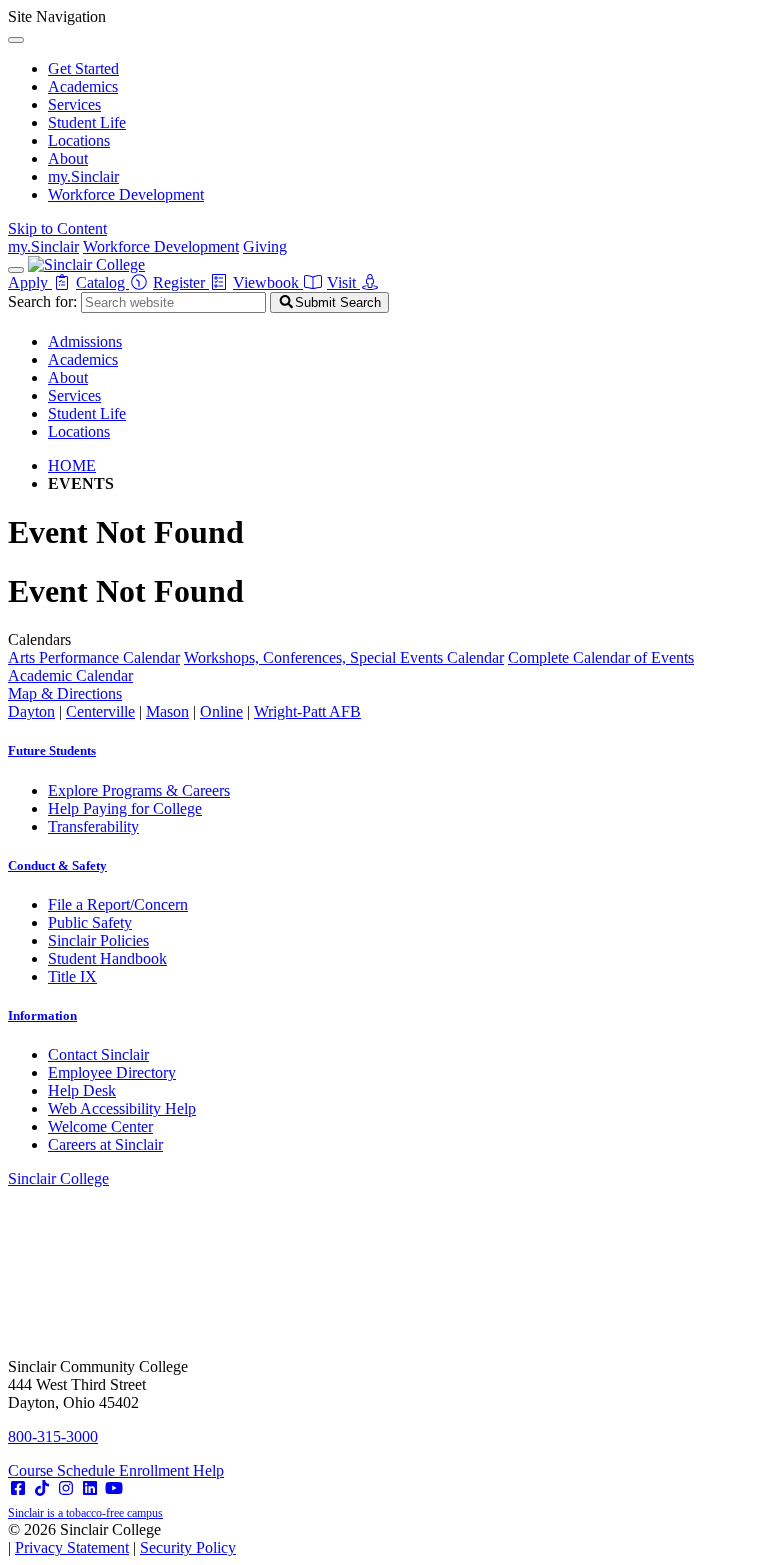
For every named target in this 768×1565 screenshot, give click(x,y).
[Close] (16, 40)
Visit (343, 282)
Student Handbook (107, 958)
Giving (265, 246)
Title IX (72, 976)
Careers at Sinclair (105, 1144)
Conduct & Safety (57, 865)
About (68, 158)
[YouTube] (114, 1488)
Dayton (31, 711)
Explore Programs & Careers (139, 790)
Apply (30, 282)
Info (42, 1015)
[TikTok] (42, 1488)
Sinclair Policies (98, 940)
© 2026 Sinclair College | (122, 1538)
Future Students (52, 750)
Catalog (102, 282)
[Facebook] (18, 1488)
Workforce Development (126, 194)
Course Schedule (63, 1470)
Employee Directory (112, 1072)
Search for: (42, 301)
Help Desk (82, 1090)
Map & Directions (65, 693)
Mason (167, 711)
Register (181, 282)
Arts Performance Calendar (94, 657)
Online (221, 711)
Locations (79, 140)
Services (74, 104)
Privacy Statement (72, 1547)
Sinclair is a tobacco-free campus (85, 1513)
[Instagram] (66, 1488)
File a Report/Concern (118, 904)
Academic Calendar (70, 675)
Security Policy (188, 1547)
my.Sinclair (83, 176)
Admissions (85, 341)
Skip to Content (57, 228)
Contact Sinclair (98, 1054)
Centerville (100, 711)
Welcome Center (100, 1126)
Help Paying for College (125, 808)
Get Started (83, 68)
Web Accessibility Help (122, 1108)
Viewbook (268, 282)
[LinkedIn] (90, 1488)
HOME (72, 465)
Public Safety (90, 922)
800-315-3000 (53, 1436)
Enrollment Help (171, 1470)
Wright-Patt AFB (307, 711)
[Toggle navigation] (16, 270)
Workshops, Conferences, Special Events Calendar (344, 657)
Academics (83, 86)
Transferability (93, 826)
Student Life (87, 122)
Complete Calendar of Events (601, 657)
